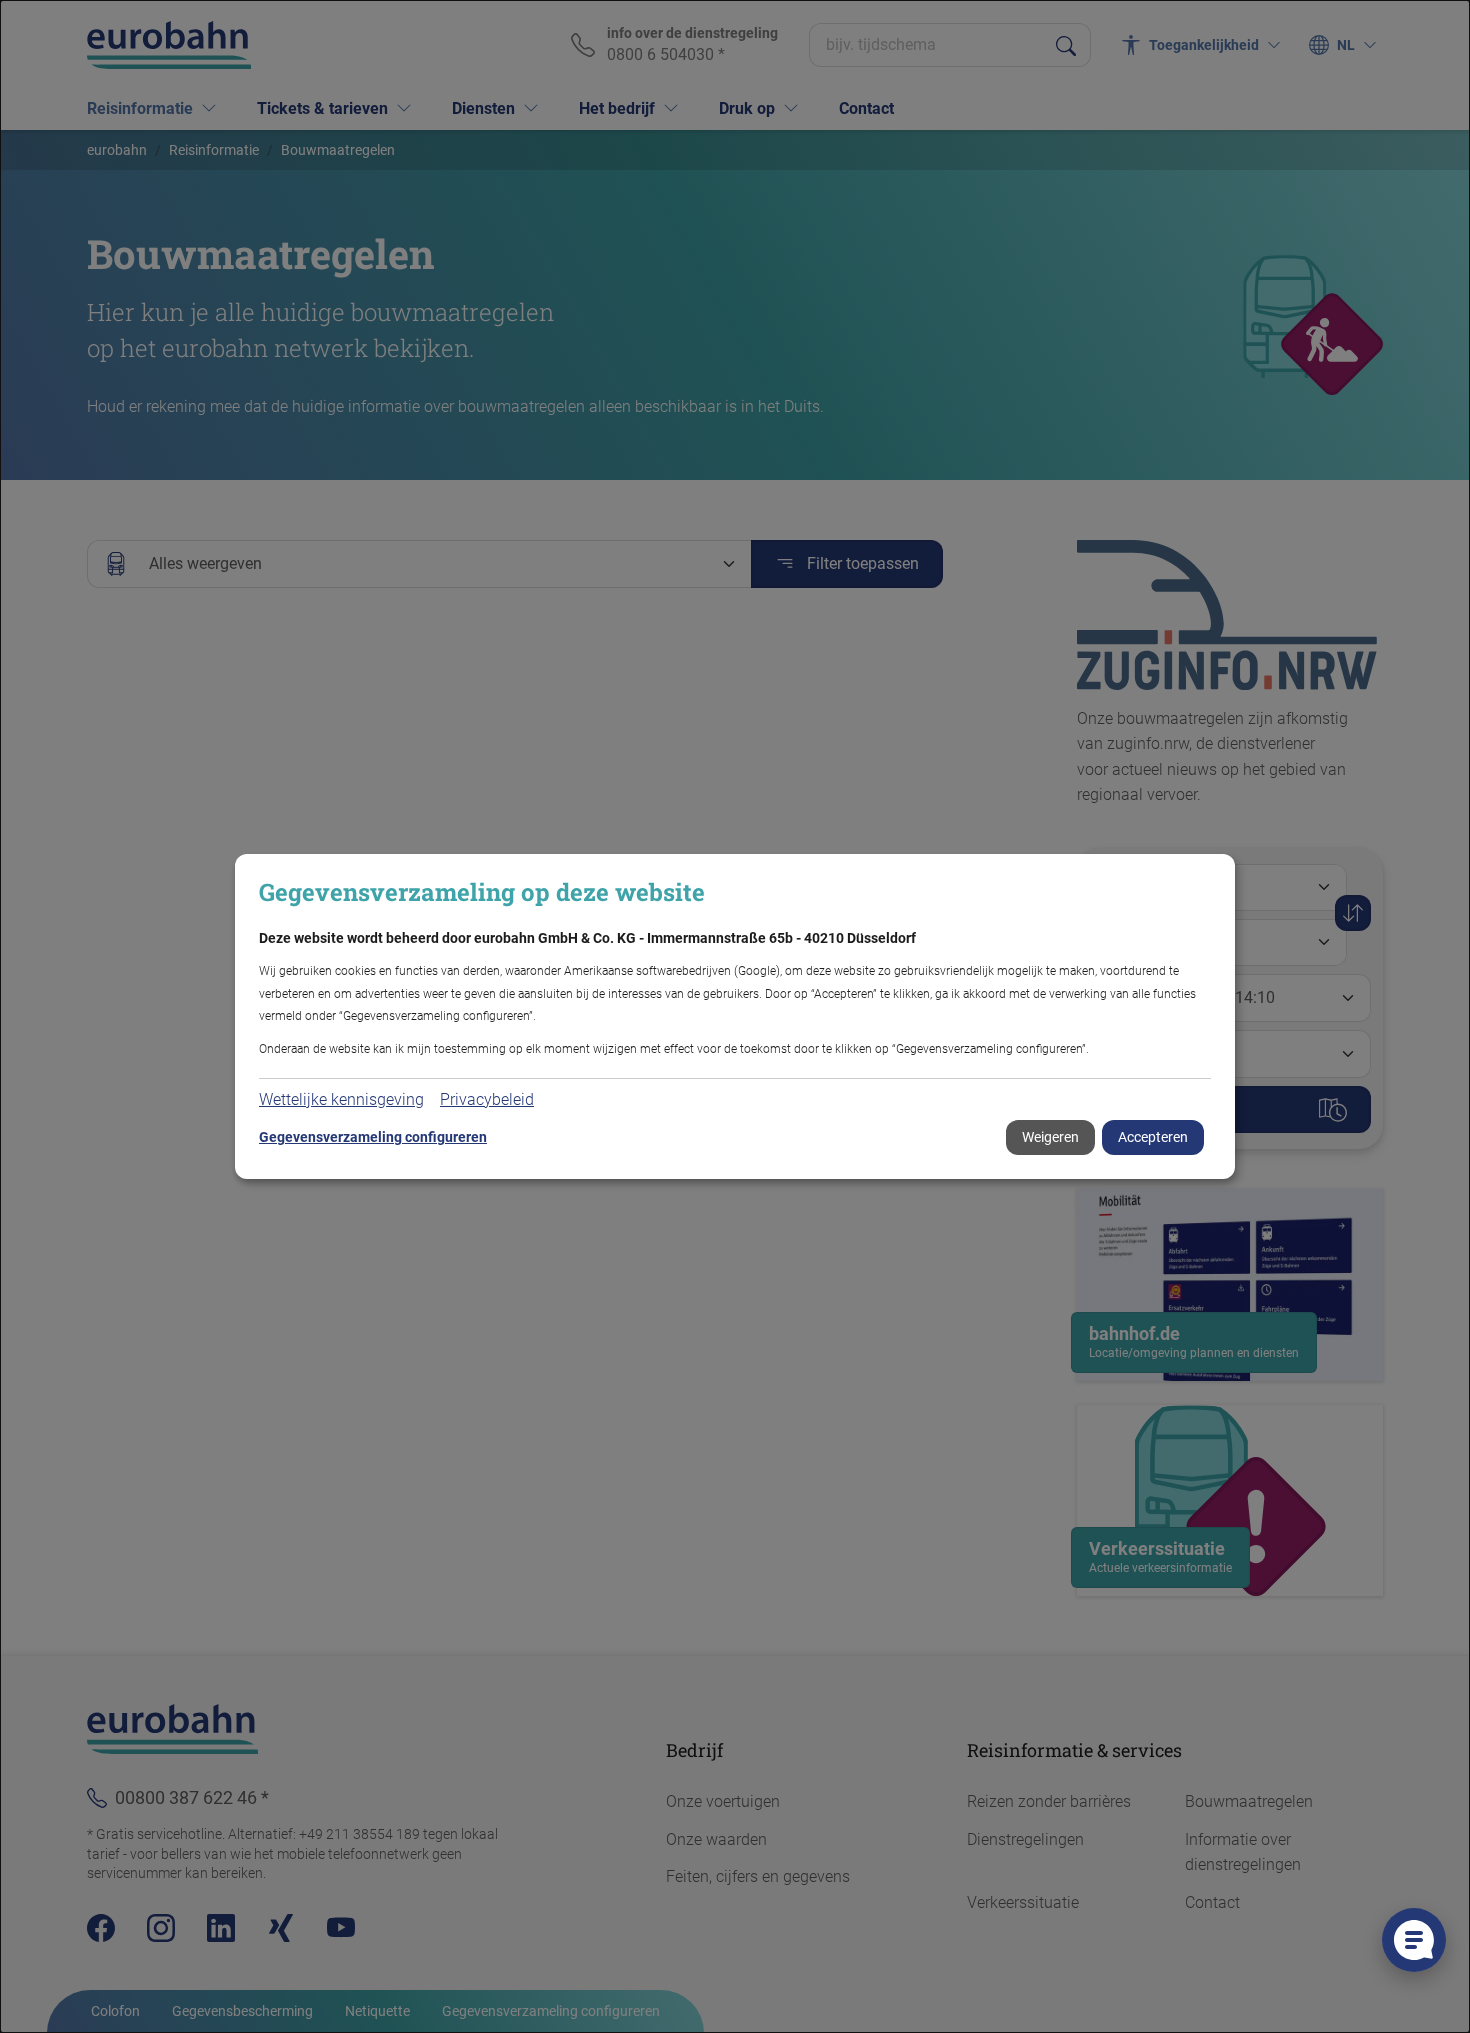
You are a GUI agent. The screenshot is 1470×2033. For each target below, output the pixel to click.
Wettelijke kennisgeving (341, 1099)
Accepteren (1153, 1137)
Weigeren (1050, 1137)
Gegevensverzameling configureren (373, 1137)
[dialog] (735, 1016)
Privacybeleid (487, 1099)
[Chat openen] (1414, 1940)
